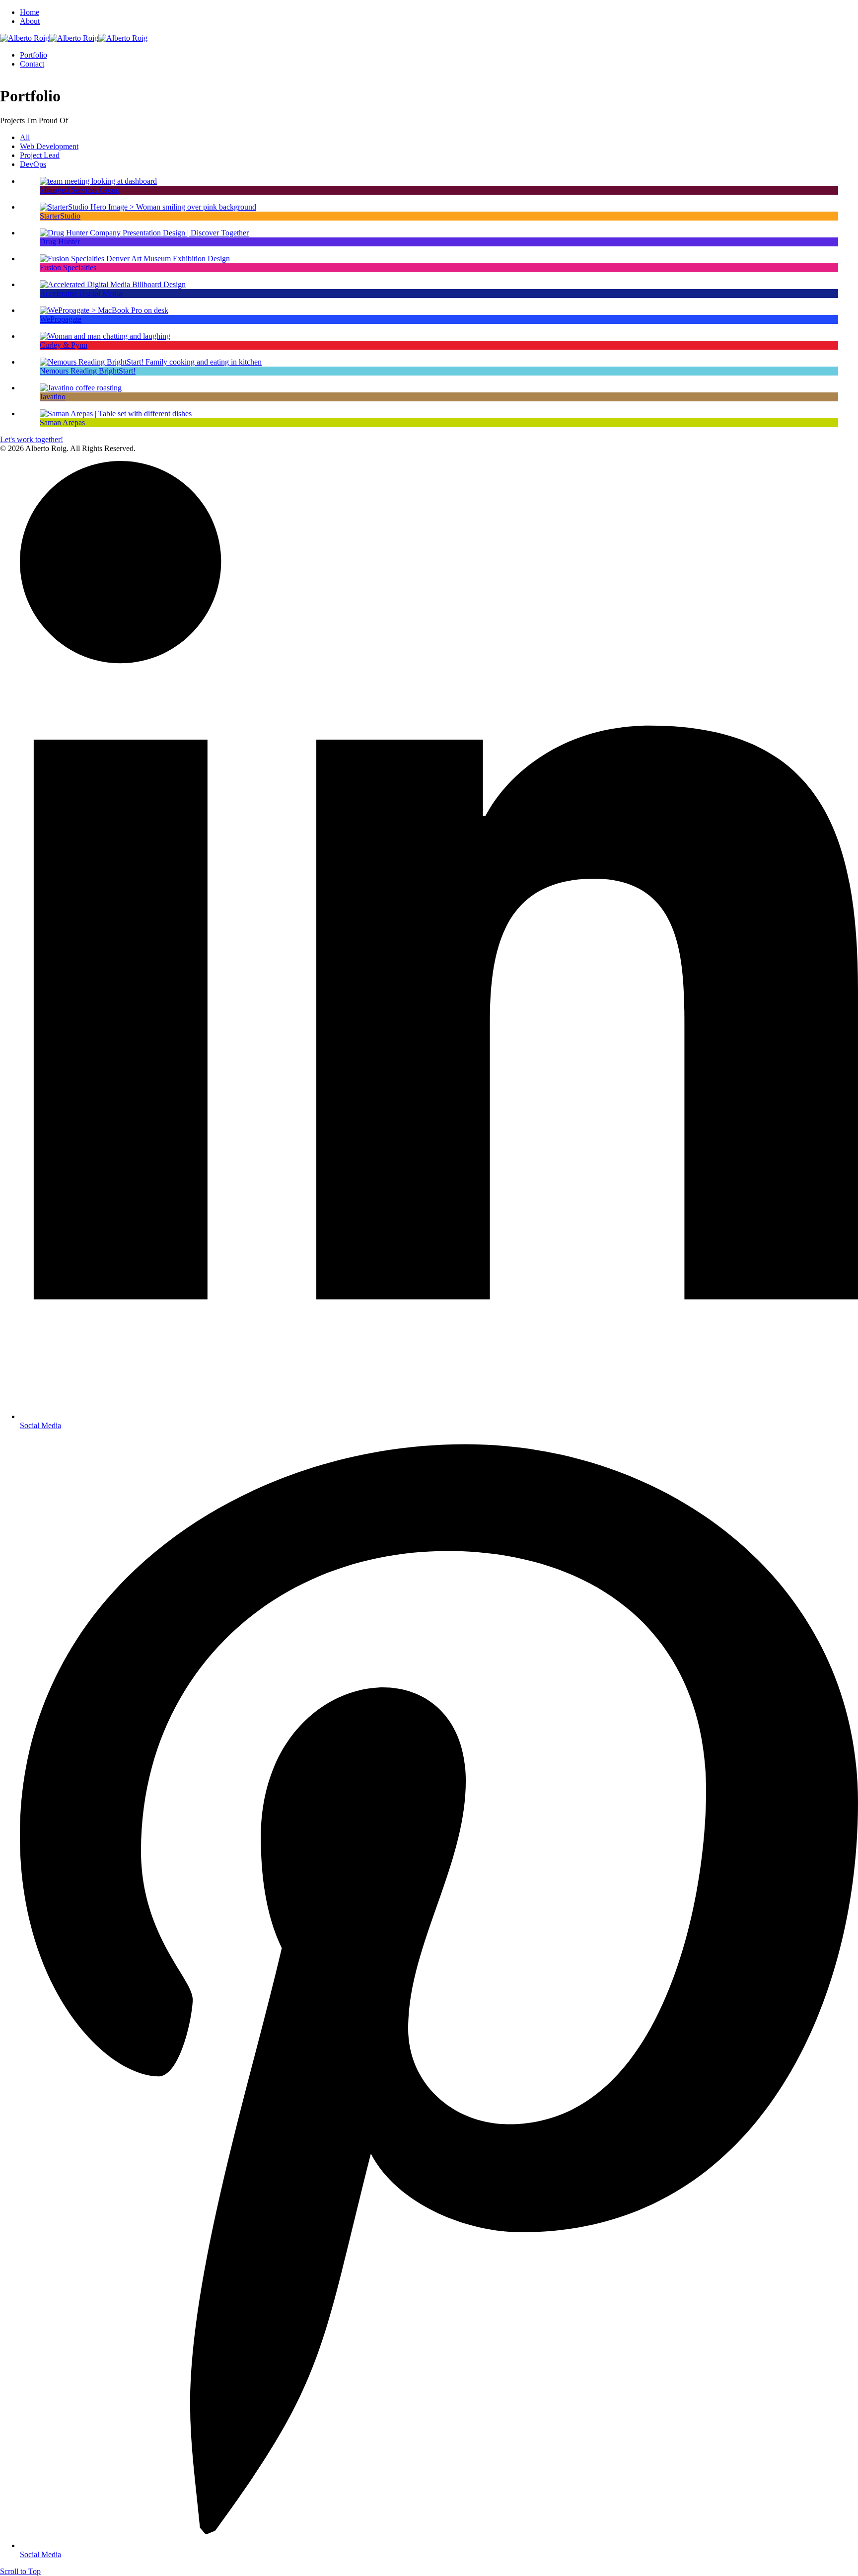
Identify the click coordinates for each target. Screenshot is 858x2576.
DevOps (33, 164)
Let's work (18, 439)
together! (49, 439)
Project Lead (40, 155)
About (30, 21)
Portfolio (34, 55)
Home (30, 12)
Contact (32, 64)
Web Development (49, 146)
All (25, 137)
